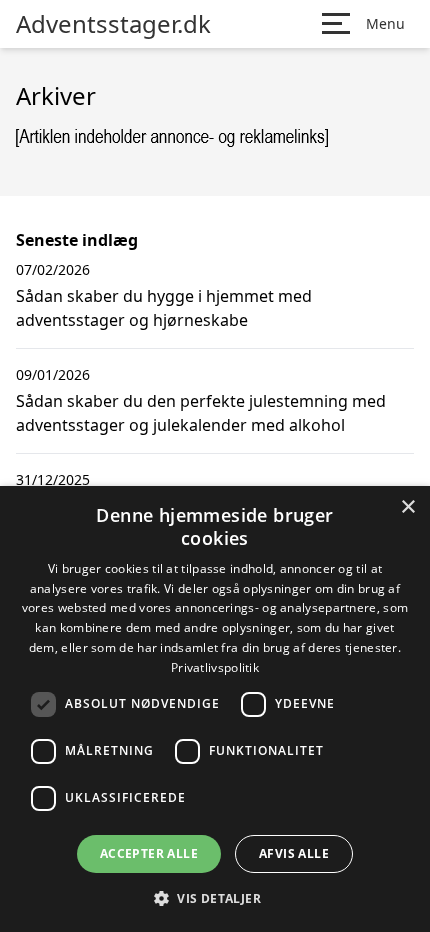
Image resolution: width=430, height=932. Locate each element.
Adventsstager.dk (113, 24)
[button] (215, 898)
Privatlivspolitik (215, 667)
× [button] (407, 507)
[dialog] (215, 709)
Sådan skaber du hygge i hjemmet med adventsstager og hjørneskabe (164, 308)
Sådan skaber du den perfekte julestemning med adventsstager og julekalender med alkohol (201, 413)
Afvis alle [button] (294, 853)
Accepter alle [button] (149, 853)
